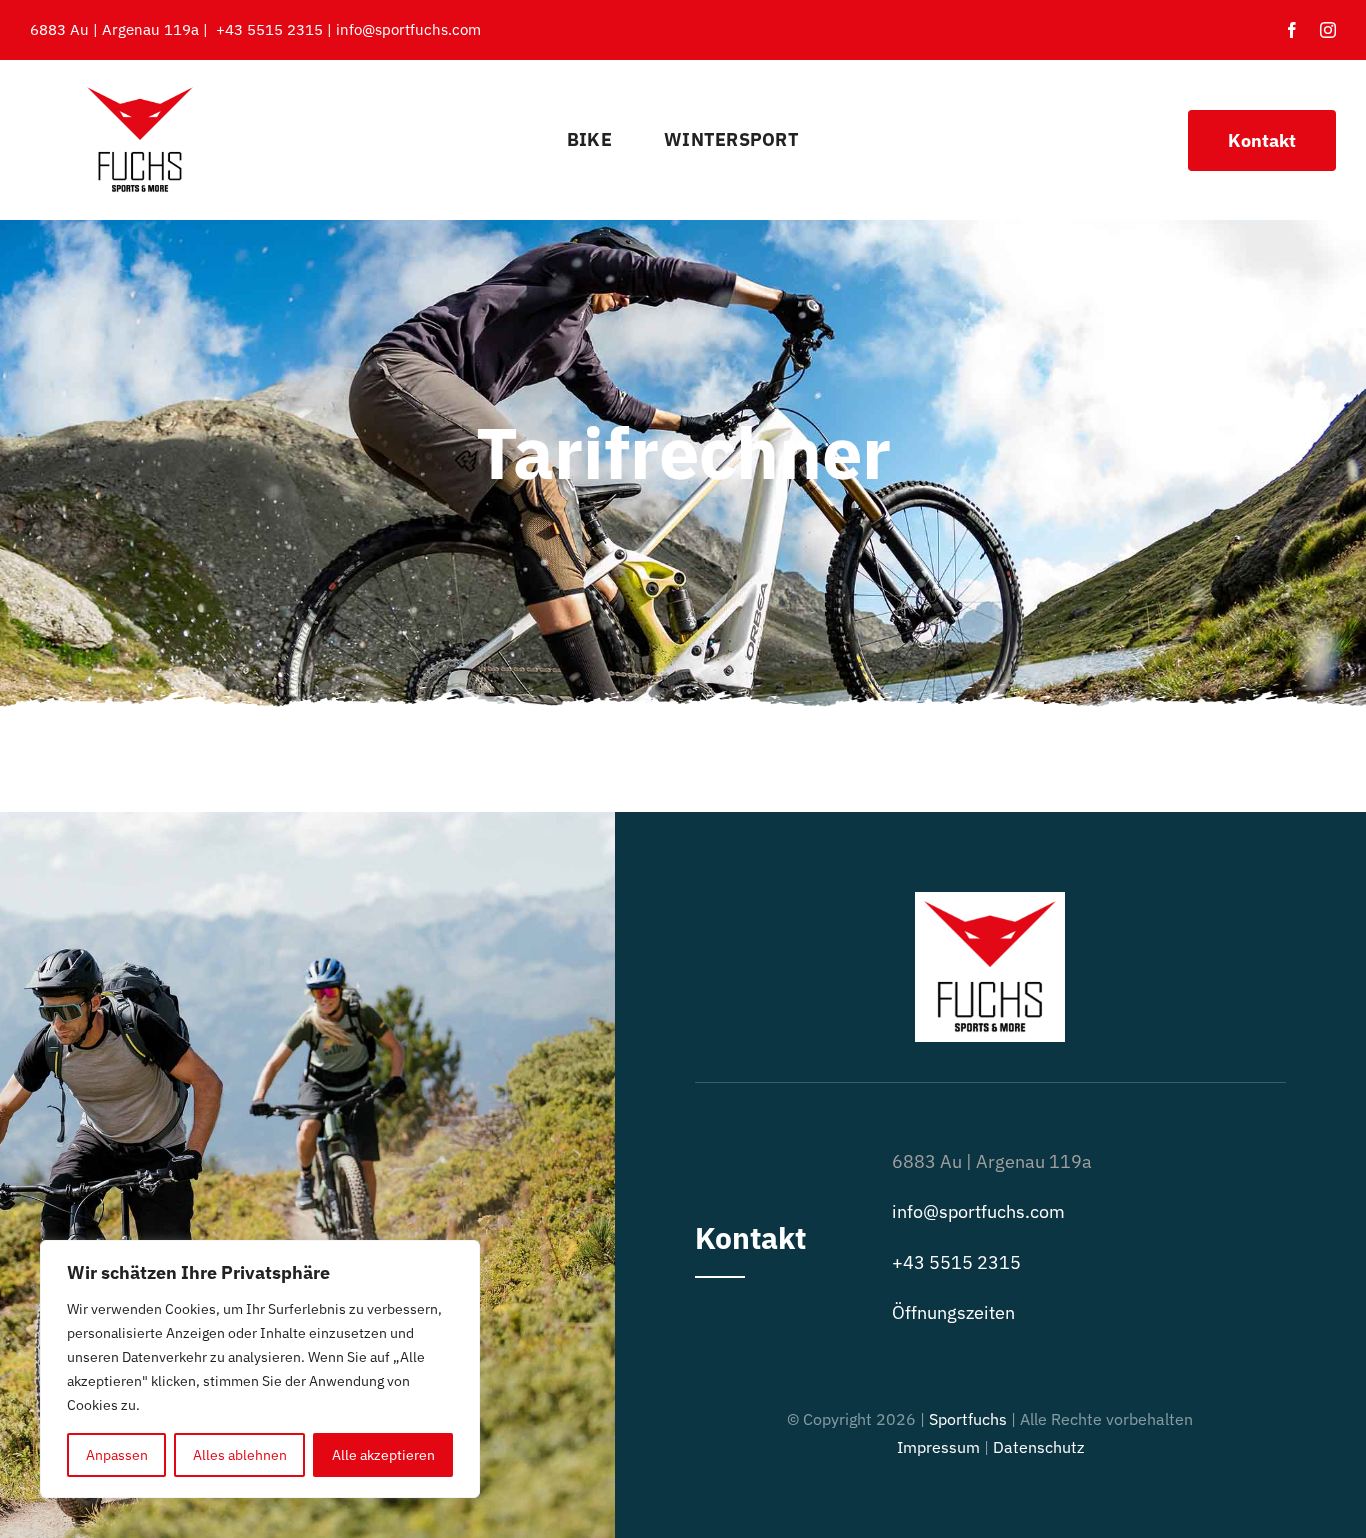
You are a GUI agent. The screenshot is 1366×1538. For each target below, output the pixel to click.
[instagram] (1328, 30)
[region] (260, 1369)
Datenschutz (1038, 1447)
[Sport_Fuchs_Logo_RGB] (140, 88)
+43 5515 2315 (269, 29)
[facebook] (1292, 30)
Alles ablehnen (240, 1455)
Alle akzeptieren (383, 1455)
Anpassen (117, 1455)
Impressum (938, 1447)
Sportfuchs (968, 1419)
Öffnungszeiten (953, 1312)
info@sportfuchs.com (408, 29)
